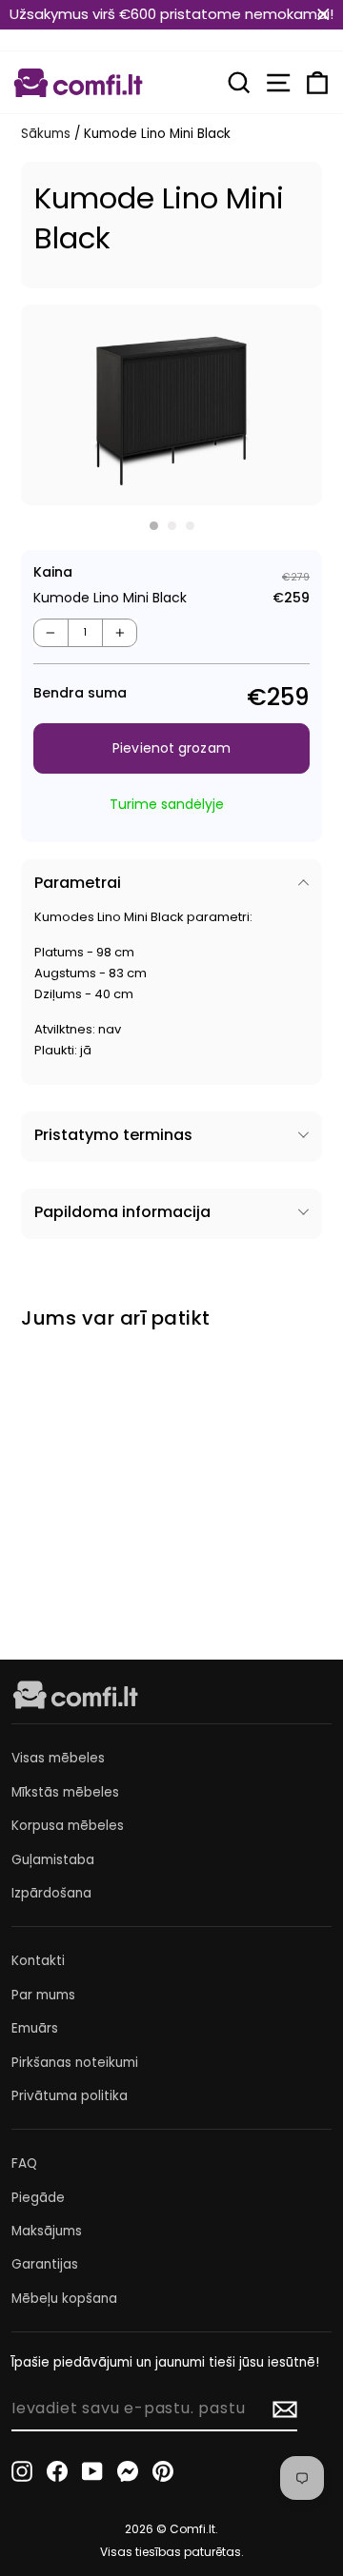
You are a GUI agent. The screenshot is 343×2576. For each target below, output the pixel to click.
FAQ (24, 2163)
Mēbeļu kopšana (64, 2299)
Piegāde (38, 2198)
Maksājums (47, 2231)
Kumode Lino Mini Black (83, 1498)
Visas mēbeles (58, 1758)
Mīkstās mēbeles (65, 1792)
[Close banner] (323, 15)
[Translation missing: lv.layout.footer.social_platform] (22, 2471)
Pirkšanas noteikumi (75, 2063)
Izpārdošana (51, 1893)
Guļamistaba (53, 1860)
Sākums (46, 134)
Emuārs (35, 2028)
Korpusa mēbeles (68, 1826)
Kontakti (38, 1961)
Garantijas (45, 2264)
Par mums (43, 1995)
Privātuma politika (70, 2096)
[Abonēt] (285, 2409)
